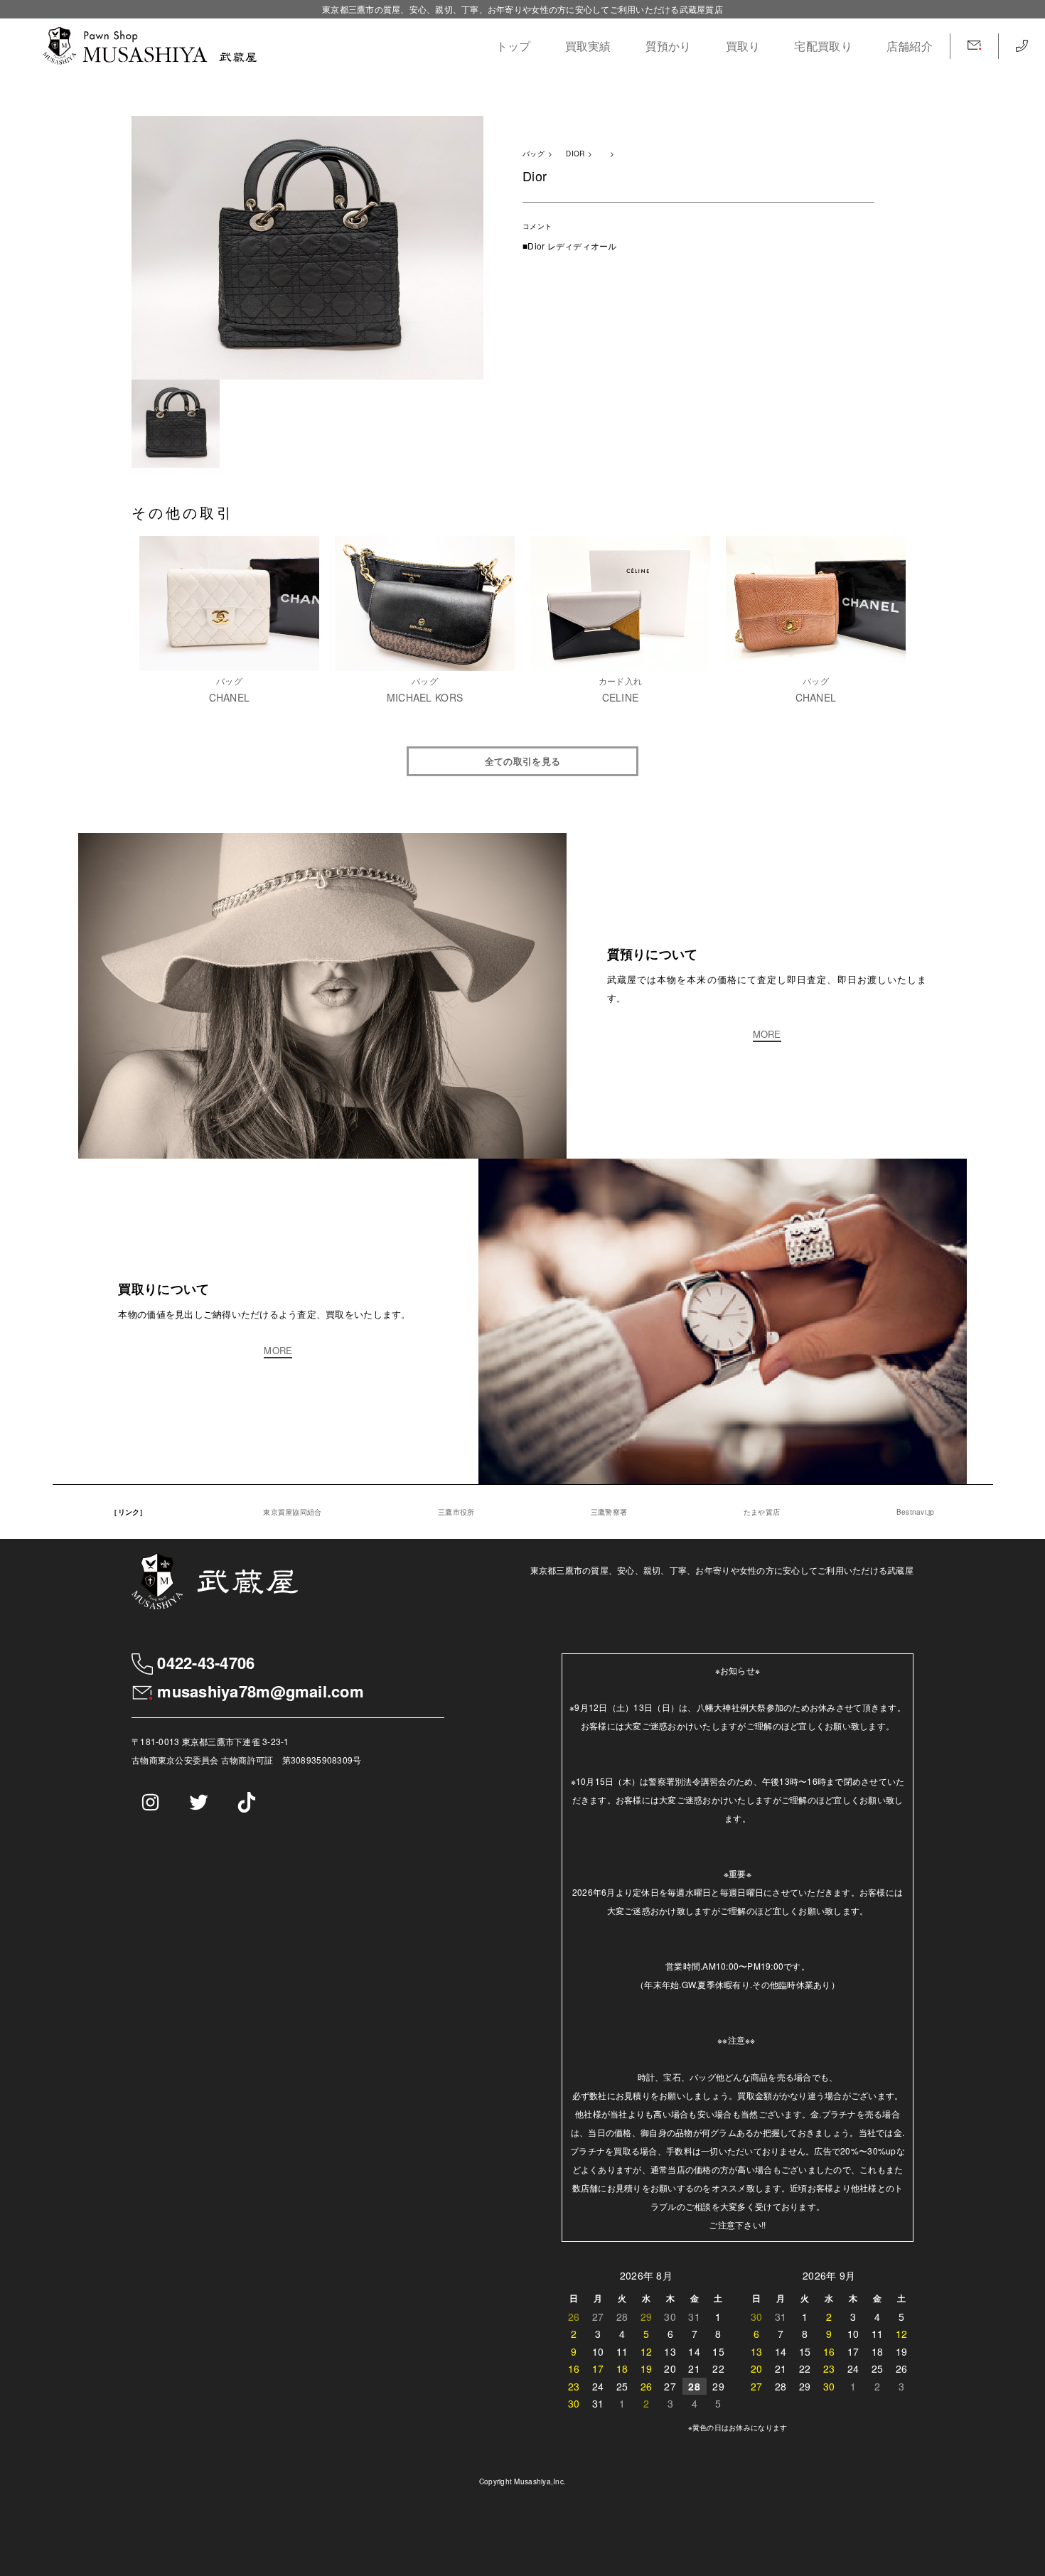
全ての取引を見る (522, 761)
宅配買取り (823, 46)
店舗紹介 (910, 46)
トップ (514, 46)
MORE (767, 1035)
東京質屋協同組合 (292, 1512)
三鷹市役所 (456, 1512)
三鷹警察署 (609, 1512)
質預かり (669, 46)
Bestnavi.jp (916, 1512)
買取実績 (588, 46)
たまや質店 (762, 1512)
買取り (743, 46)
